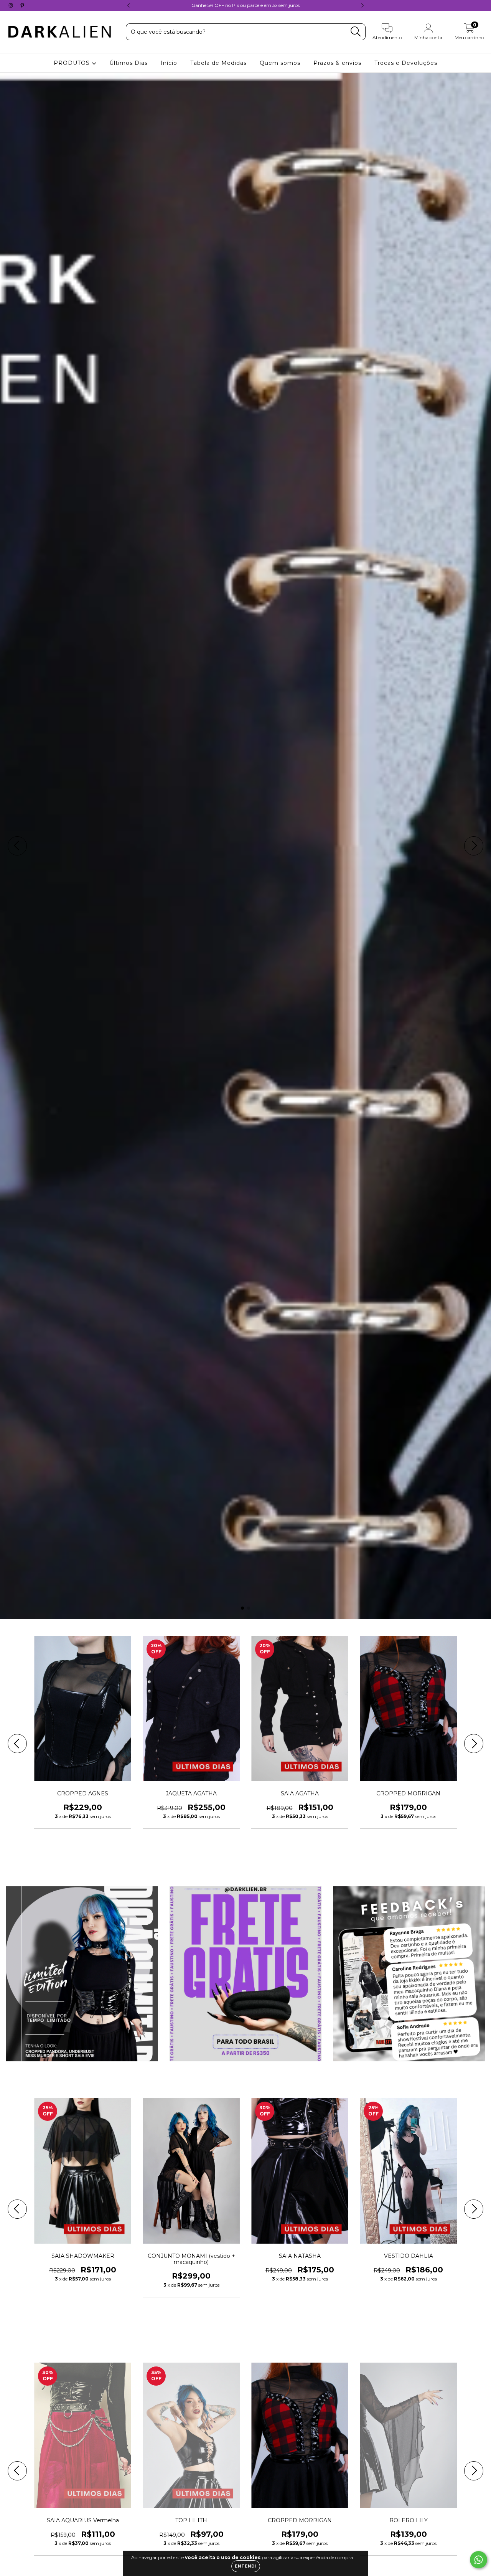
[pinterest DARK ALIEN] (22, 5)
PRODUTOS (73, 63)
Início (169, 63)
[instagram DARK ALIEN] (12, 5)
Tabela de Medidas (218, 63)
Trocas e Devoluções (406, 63)
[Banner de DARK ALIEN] (82, 1974)
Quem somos (280, 63)
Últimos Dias (129, 63)
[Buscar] (356, 32)
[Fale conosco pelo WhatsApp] (479, 2560)
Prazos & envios (337, 63)
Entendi (246, 2566)
